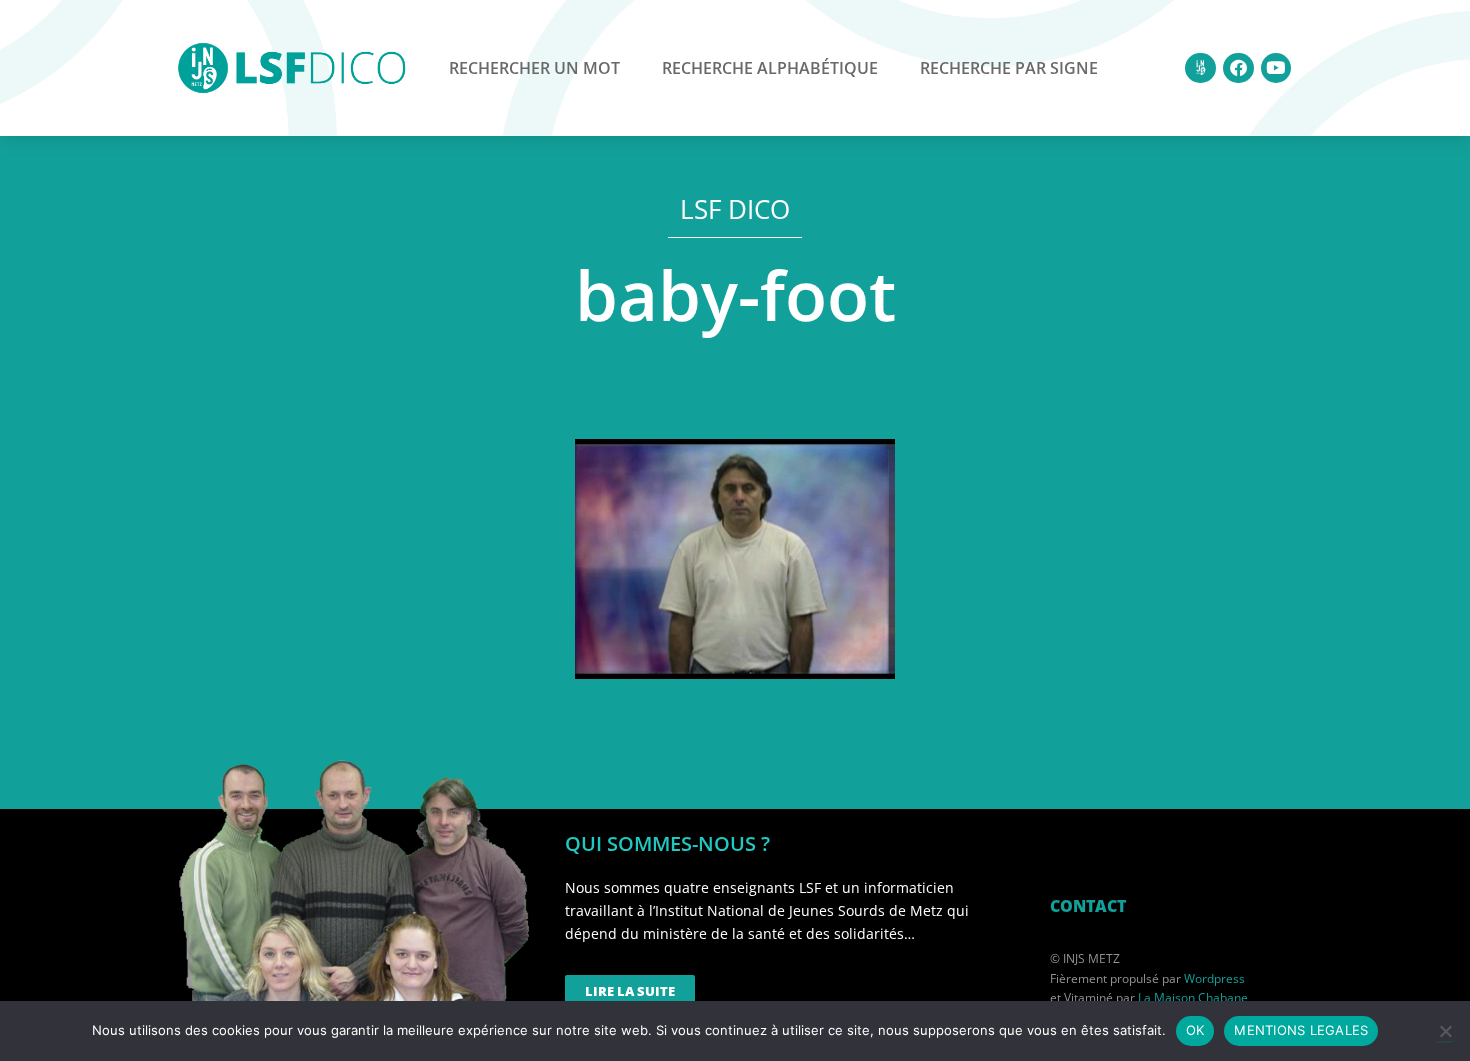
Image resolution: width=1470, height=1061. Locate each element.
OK (1195, 1030)
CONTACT (1088, 906)
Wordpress (1214, 978)
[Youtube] (1276, 68)
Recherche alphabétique (770, 68)
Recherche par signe (1009, 68)
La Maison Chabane (1193, 997)
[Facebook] (1238, 68)
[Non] (1445, 1031)
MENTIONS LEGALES (1301, 1030)
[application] (735, 559)
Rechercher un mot (534, 68)
